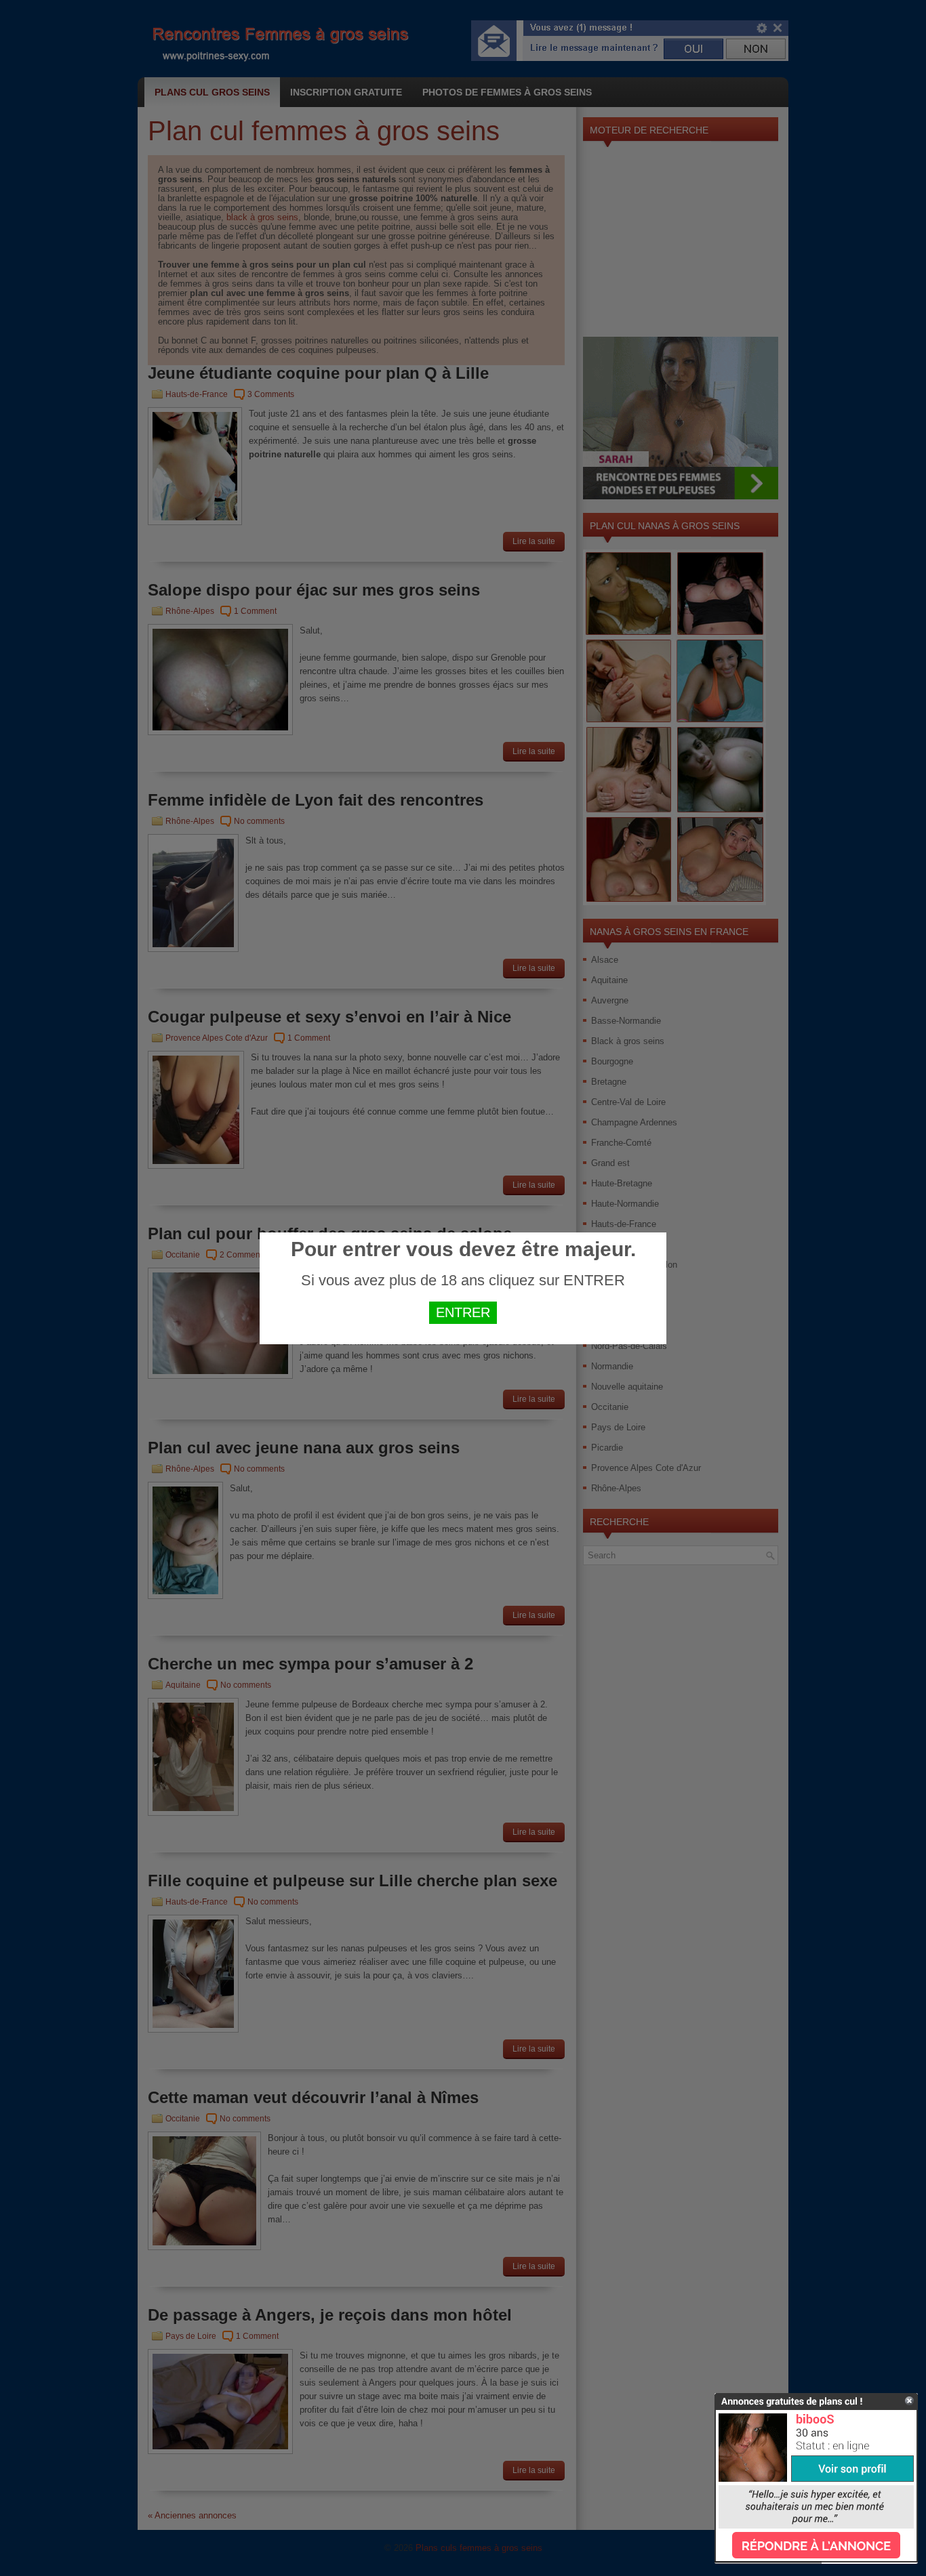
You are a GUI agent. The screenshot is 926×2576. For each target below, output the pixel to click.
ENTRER (463, 1312)
